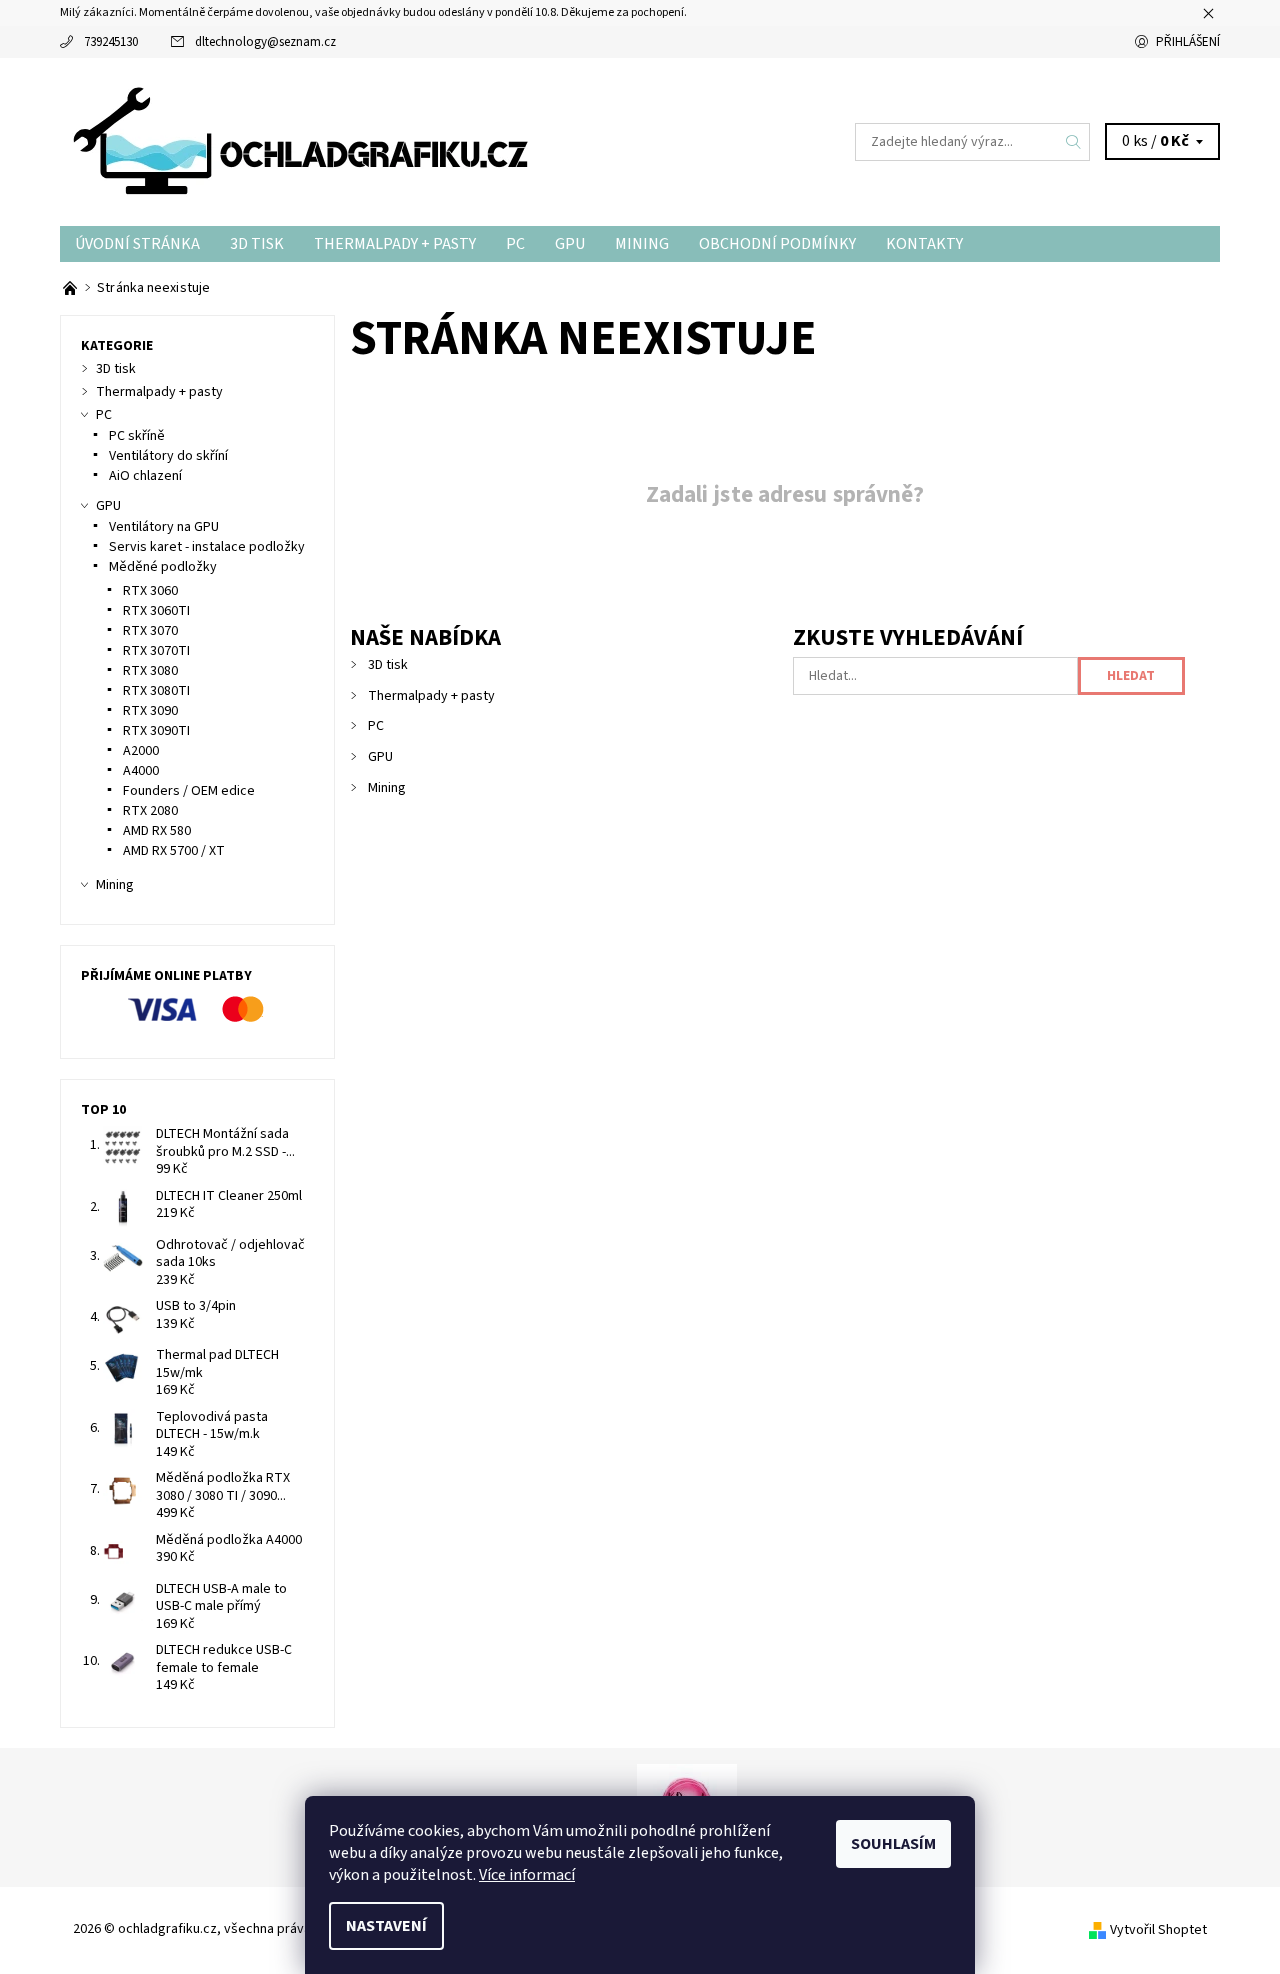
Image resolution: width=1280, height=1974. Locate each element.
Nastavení (386, 1926)
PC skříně (137, 436)
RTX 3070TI (156, 651)
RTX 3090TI (156, 731)
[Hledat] (1074, 142)
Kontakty (924, 244)
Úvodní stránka (137, 244)
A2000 (141, 751)
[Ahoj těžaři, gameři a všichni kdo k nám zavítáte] (71, 288)
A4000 (141, 771)
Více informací (527, 1875)
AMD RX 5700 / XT (174, 851)
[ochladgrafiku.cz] (310, 141)
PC (515, 244)
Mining (642, 244)
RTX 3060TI (156, 611)
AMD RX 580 (157, 831)
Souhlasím (893, 1844)
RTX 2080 (150, 811)
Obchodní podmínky (777, 244)
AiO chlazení (145, 476)
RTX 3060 (150, 591)
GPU (570, 244)
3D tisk (257, 244)
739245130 (111, 42)
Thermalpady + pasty (395, 244)
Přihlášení (1188, 42)
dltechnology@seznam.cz (265, 42)
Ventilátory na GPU (164, 527)
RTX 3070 (150, 631)
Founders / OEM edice (189, 791)
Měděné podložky (163, 567)
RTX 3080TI (156, 691)
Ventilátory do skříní (168, 456)
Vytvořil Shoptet (1158, 1929)
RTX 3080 (150, 671)
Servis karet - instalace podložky (207, 547)
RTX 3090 (150, 711)
